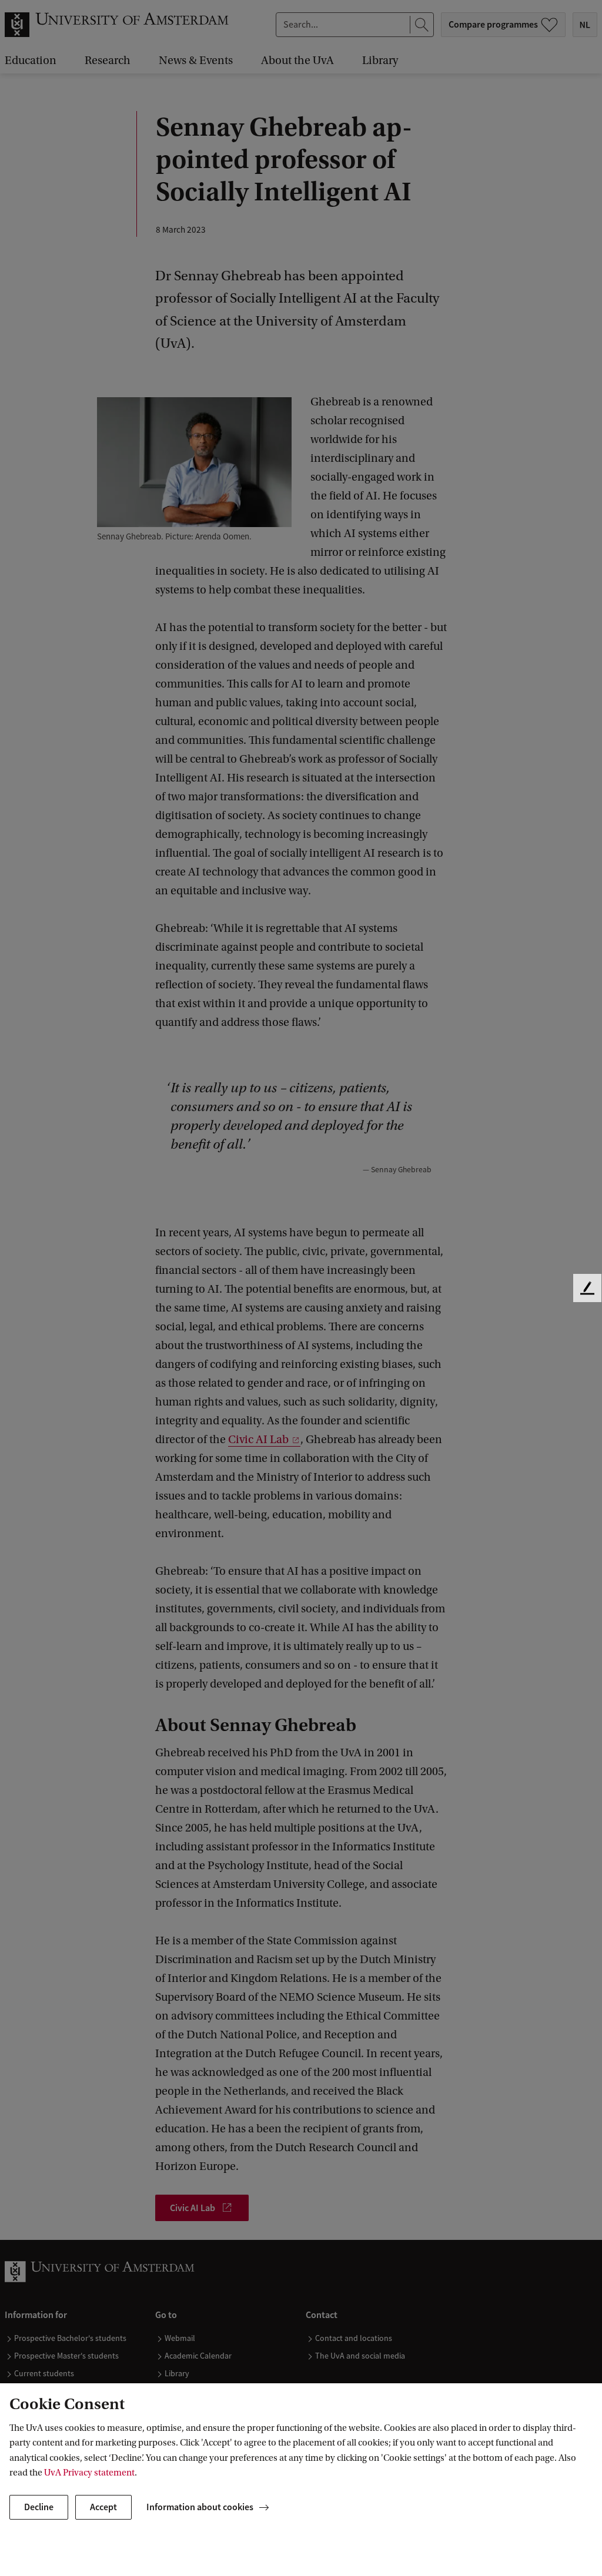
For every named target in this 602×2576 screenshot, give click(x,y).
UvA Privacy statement (89, 2473)
